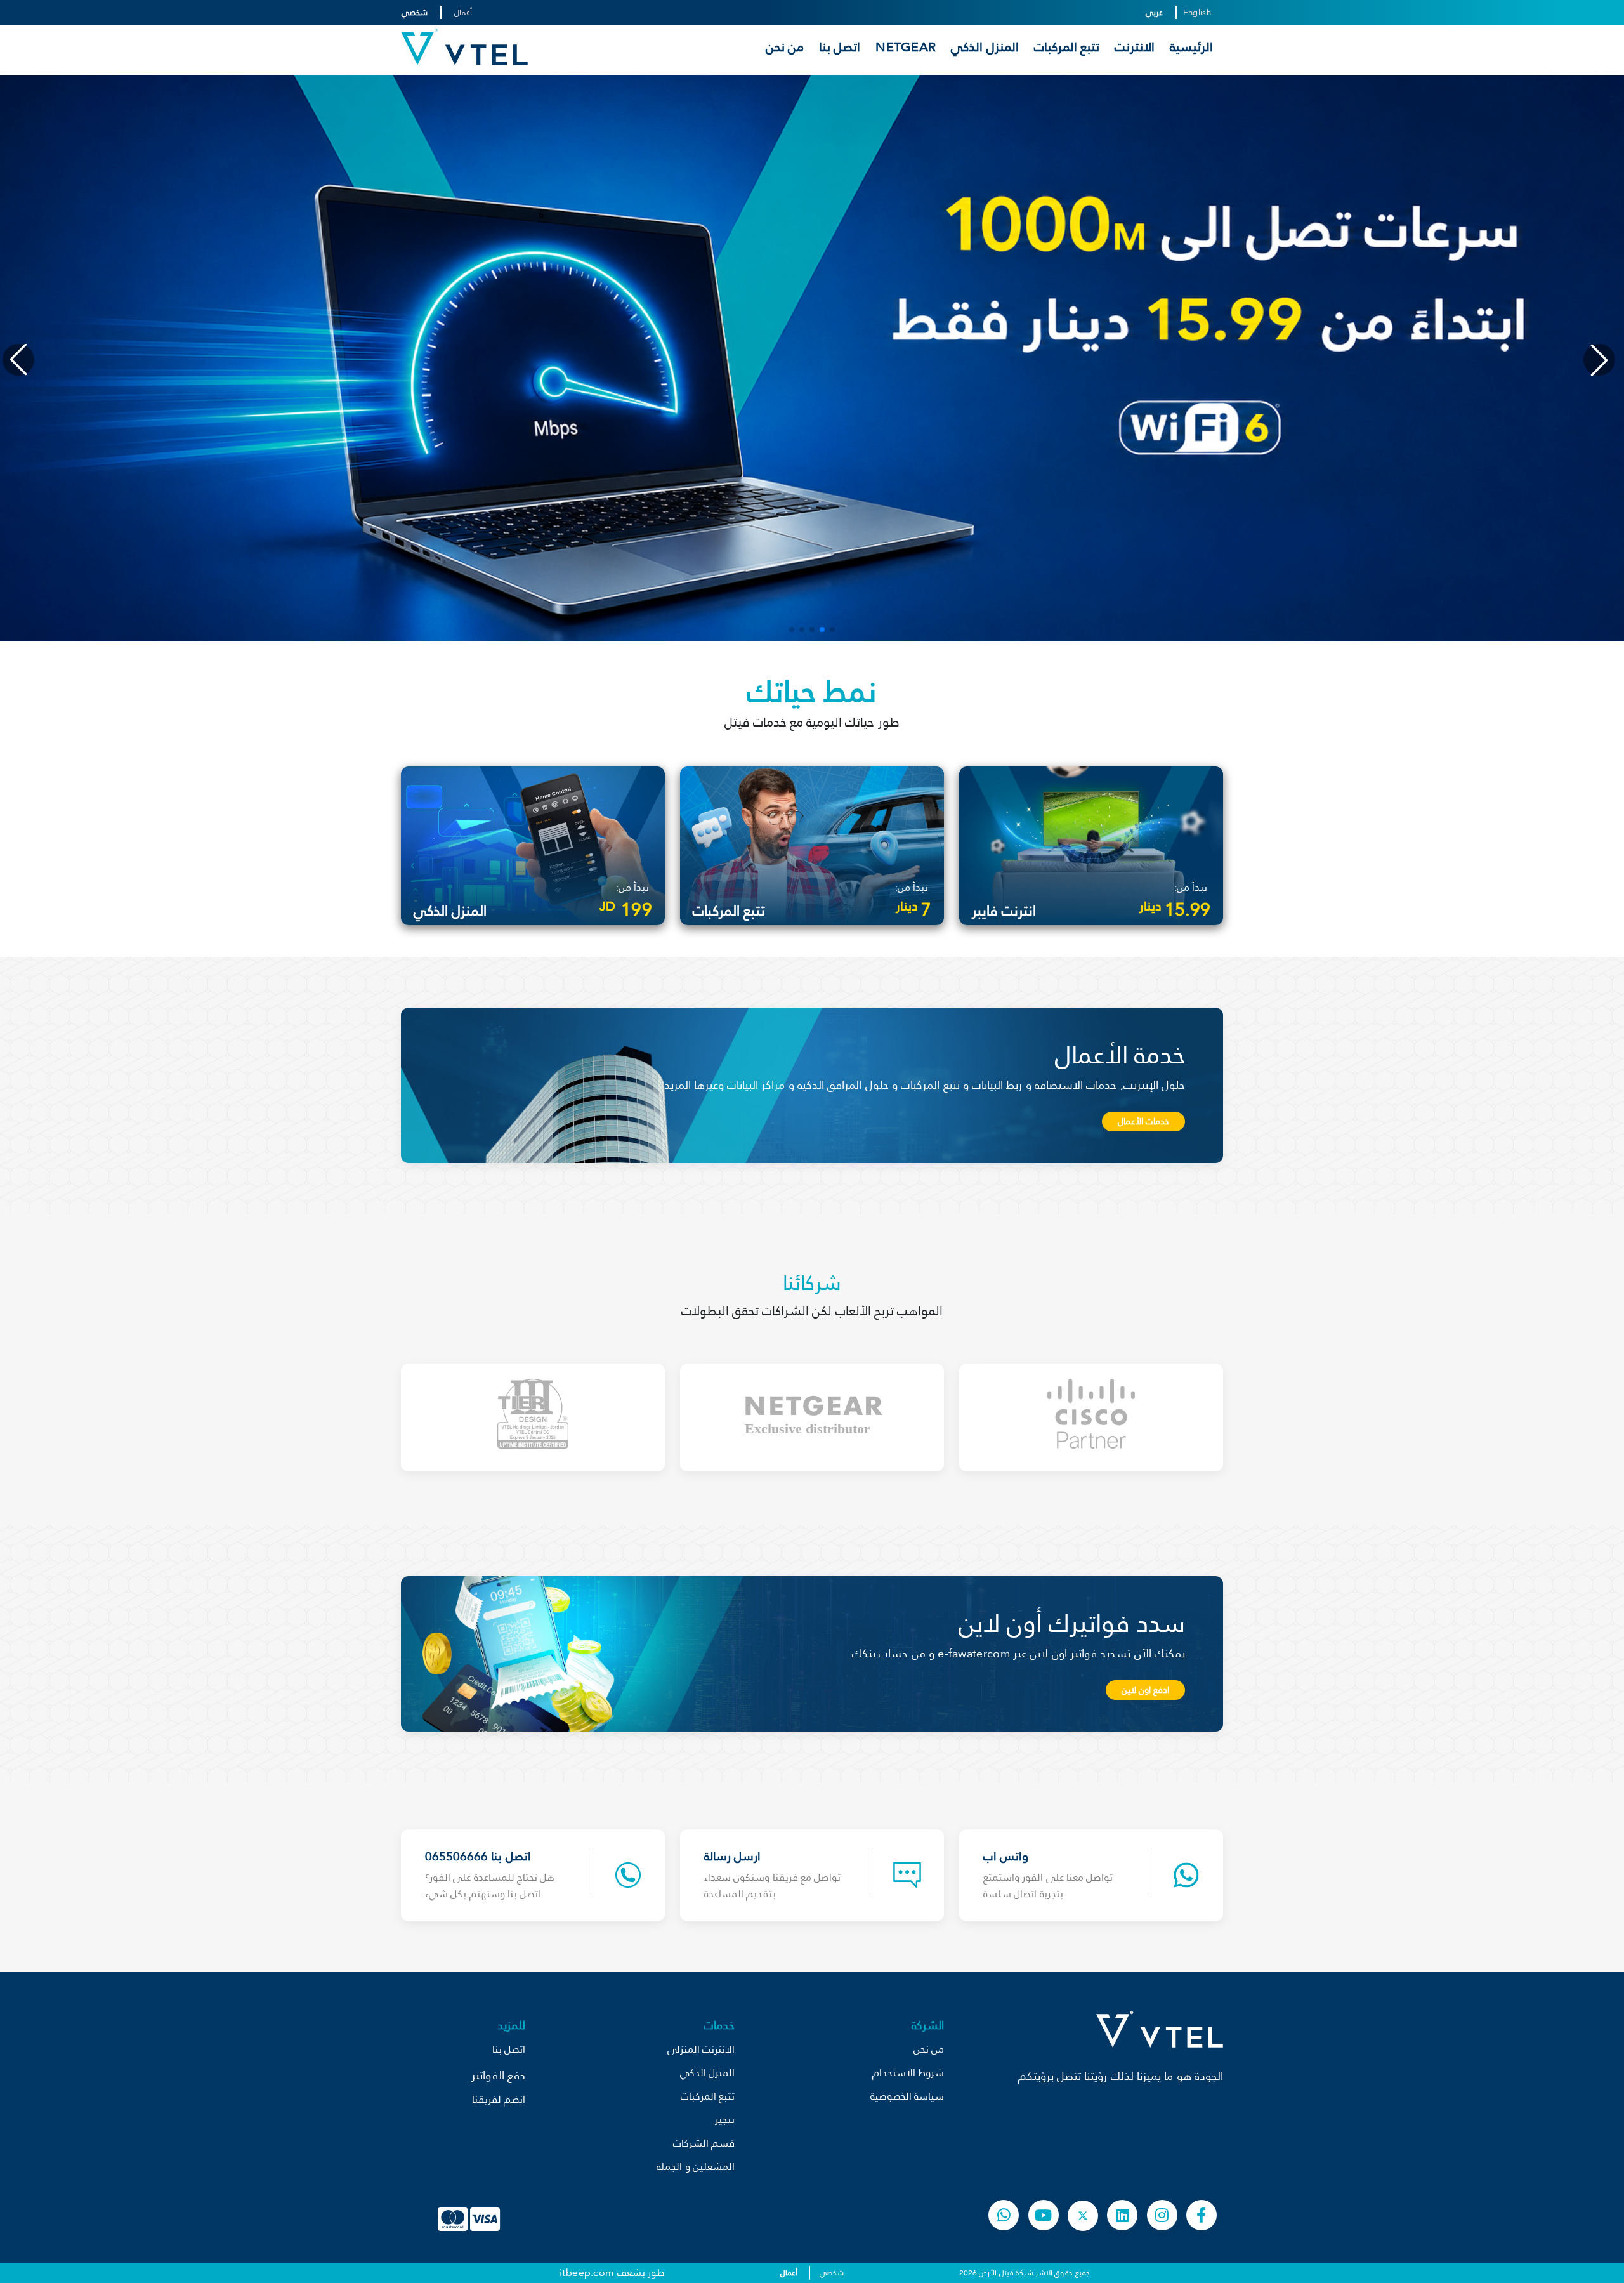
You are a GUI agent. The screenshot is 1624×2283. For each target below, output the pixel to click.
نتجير (725, 2120)
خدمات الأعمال (1143, 1121)
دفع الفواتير (498, 2075)
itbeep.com (586, 2273)
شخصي (415, 12)
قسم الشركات (704, 2143)
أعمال (463, 12)
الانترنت (1135, 47)
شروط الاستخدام (908, 2073)
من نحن (785, 47)
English (1197, 12)
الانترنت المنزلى (701, 2049)
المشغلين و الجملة (696, 2167)
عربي (1154, 12)
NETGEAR (906, 47)
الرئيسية (1191, 47)
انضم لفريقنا (499, 2099)
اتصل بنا (840, 47)
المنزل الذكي (985, 47)
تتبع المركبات (1067, 47)
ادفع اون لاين (1145, 1690)
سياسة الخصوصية (907, 2096)
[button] (832, 629)
